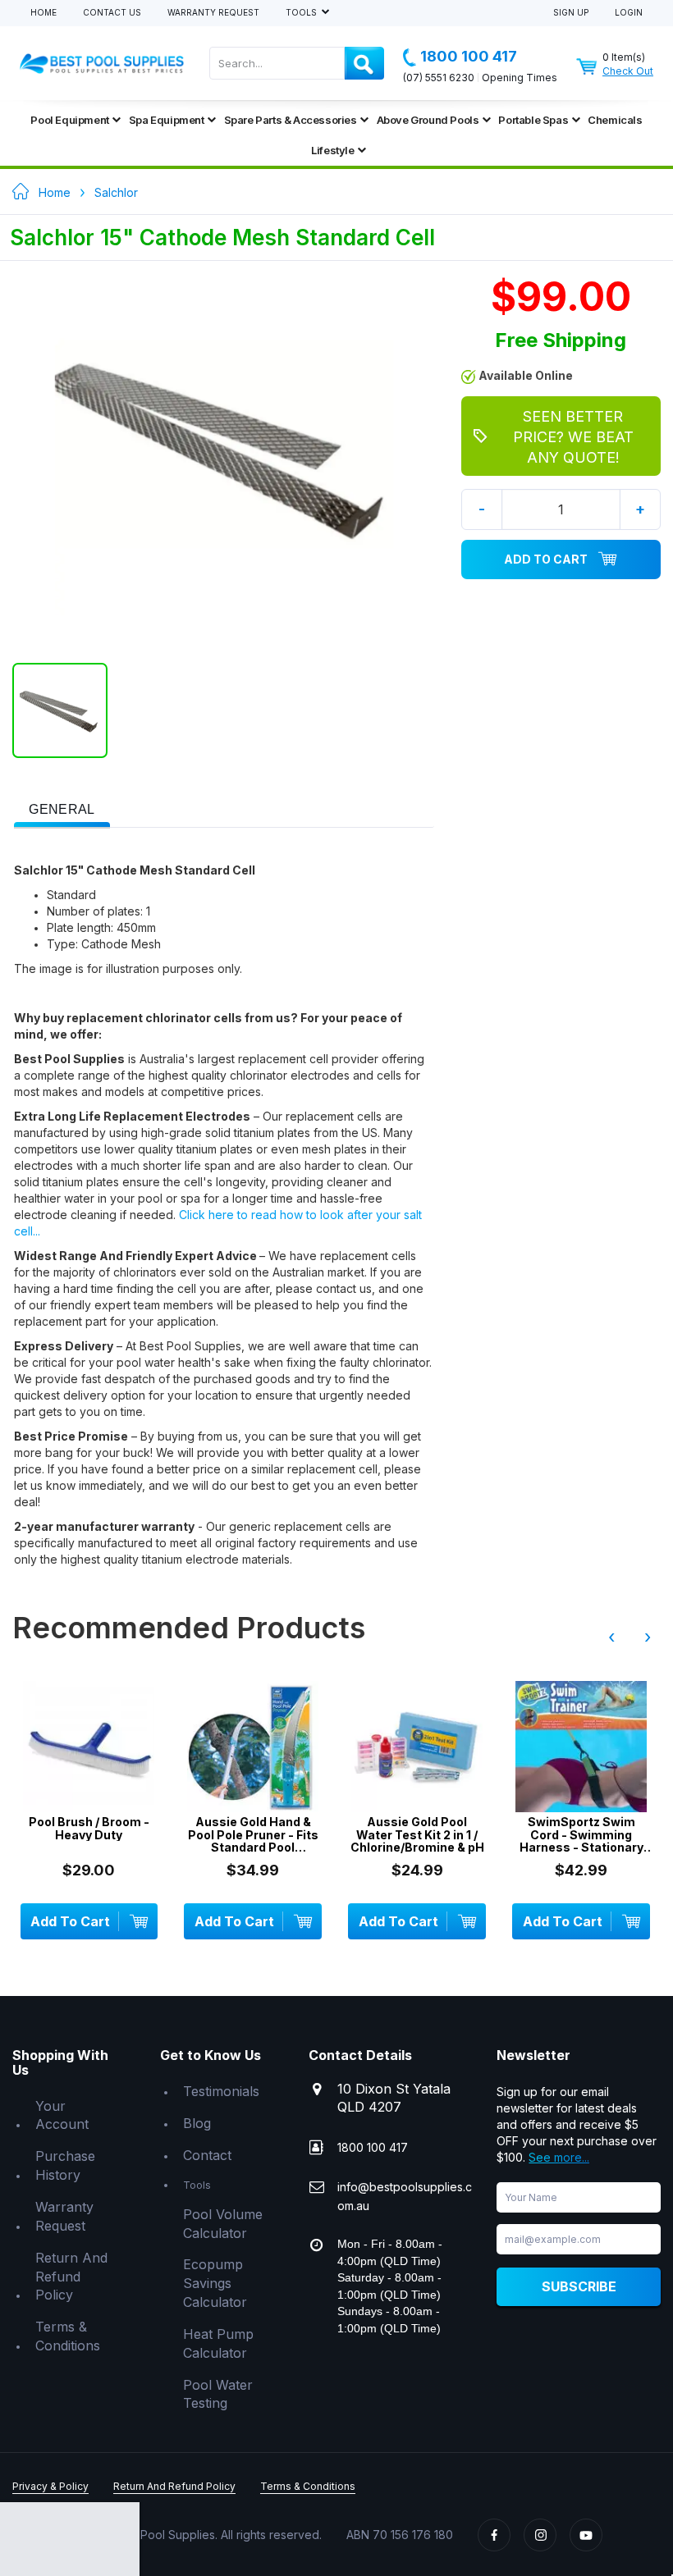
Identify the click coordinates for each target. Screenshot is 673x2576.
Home (43, 13)
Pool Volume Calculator (223, 2224)
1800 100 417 (469, 56)
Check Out (628, 71)
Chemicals (615, 120)
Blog (197, 2123)
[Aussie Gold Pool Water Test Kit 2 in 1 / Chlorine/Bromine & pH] (417, 1747)
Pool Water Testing (218, 2394)
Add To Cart (546, 559)
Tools (302, 13)
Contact (207, 2155)
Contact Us (112, 13)
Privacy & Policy (50, 2486)
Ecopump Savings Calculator (215, 2283)
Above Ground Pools (428, 120)
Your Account (62, 2115)
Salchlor (116, 192)
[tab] (62, 808)
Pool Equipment (69, 120)
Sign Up (571, 13)
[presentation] (62, 810)
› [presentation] (648, 1637)
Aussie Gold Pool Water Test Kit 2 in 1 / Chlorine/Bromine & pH (417, 1834)
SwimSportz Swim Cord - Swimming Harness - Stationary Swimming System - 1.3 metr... (581, 1834)
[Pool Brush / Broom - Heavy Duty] (89, 1747)
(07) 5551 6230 (439, 78)
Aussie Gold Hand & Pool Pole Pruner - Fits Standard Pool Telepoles (253, 1834)
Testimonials (221, 2091)
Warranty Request (213, 13)
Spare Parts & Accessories (291, 120)
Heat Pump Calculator (218, 2343)
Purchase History (65, 2165)
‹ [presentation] (611, 1637)
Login (629, 13)
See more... (559, 2157)
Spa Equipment (167, 120)
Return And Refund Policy (71, 2277)
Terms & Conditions (68, 2336)
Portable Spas (533, 120)
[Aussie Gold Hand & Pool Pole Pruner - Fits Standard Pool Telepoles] (253, 1747)
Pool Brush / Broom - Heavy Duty (89, 1828)
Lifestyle (332, 150)
